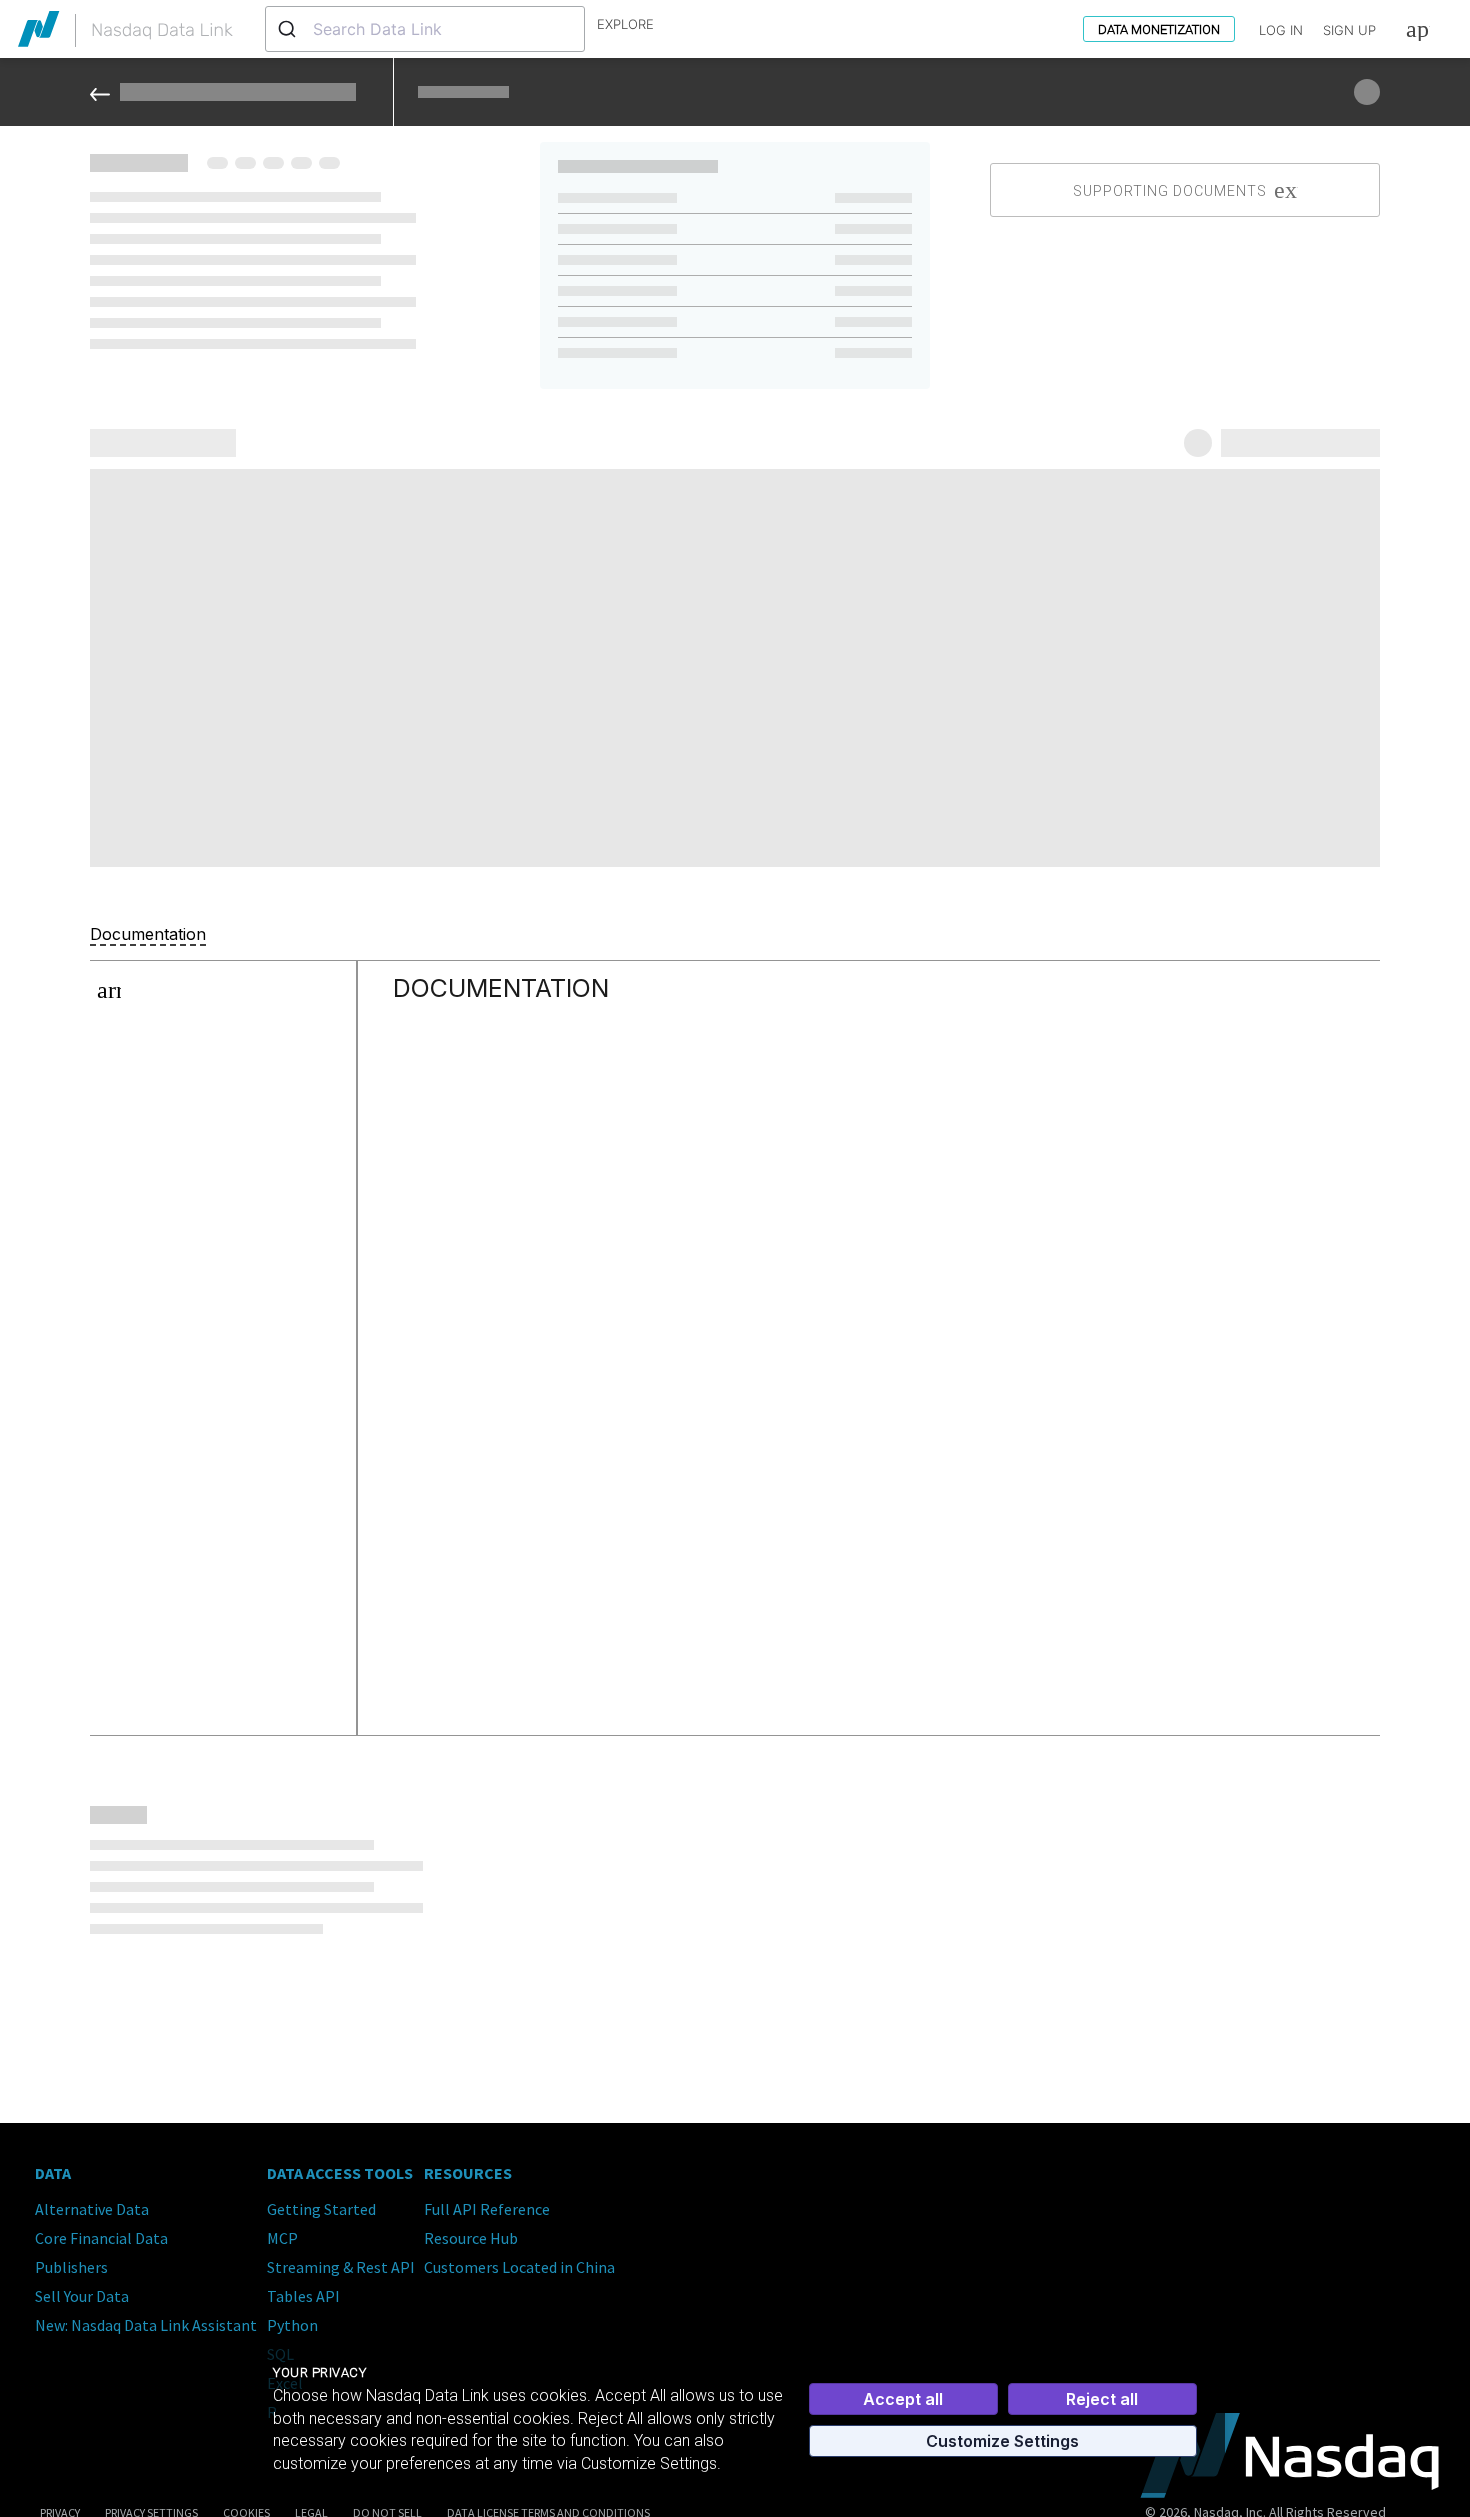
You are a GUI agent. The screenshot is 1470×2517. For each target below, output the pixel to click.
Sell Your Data (82, 2296)
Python (292, 2325)
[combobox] (425, 29)
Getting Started (321, 2209)
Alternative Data (92, 2209)
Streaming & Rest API (341, 2267)
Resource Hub (471, 2238)
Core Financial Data (101, 2238)
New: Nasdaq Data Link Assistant (146, 2325)
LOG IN (1281, 30)
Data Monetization (1159, 29)
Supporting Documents (1170, 191)
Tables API (303, 2296)
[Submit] (289, 29)
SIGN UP (1349, 30)
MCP (282, 2238)
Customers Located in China (519, 2267)
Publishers (71, 2267)
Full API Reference (487, 2209)
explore (625, 24)
